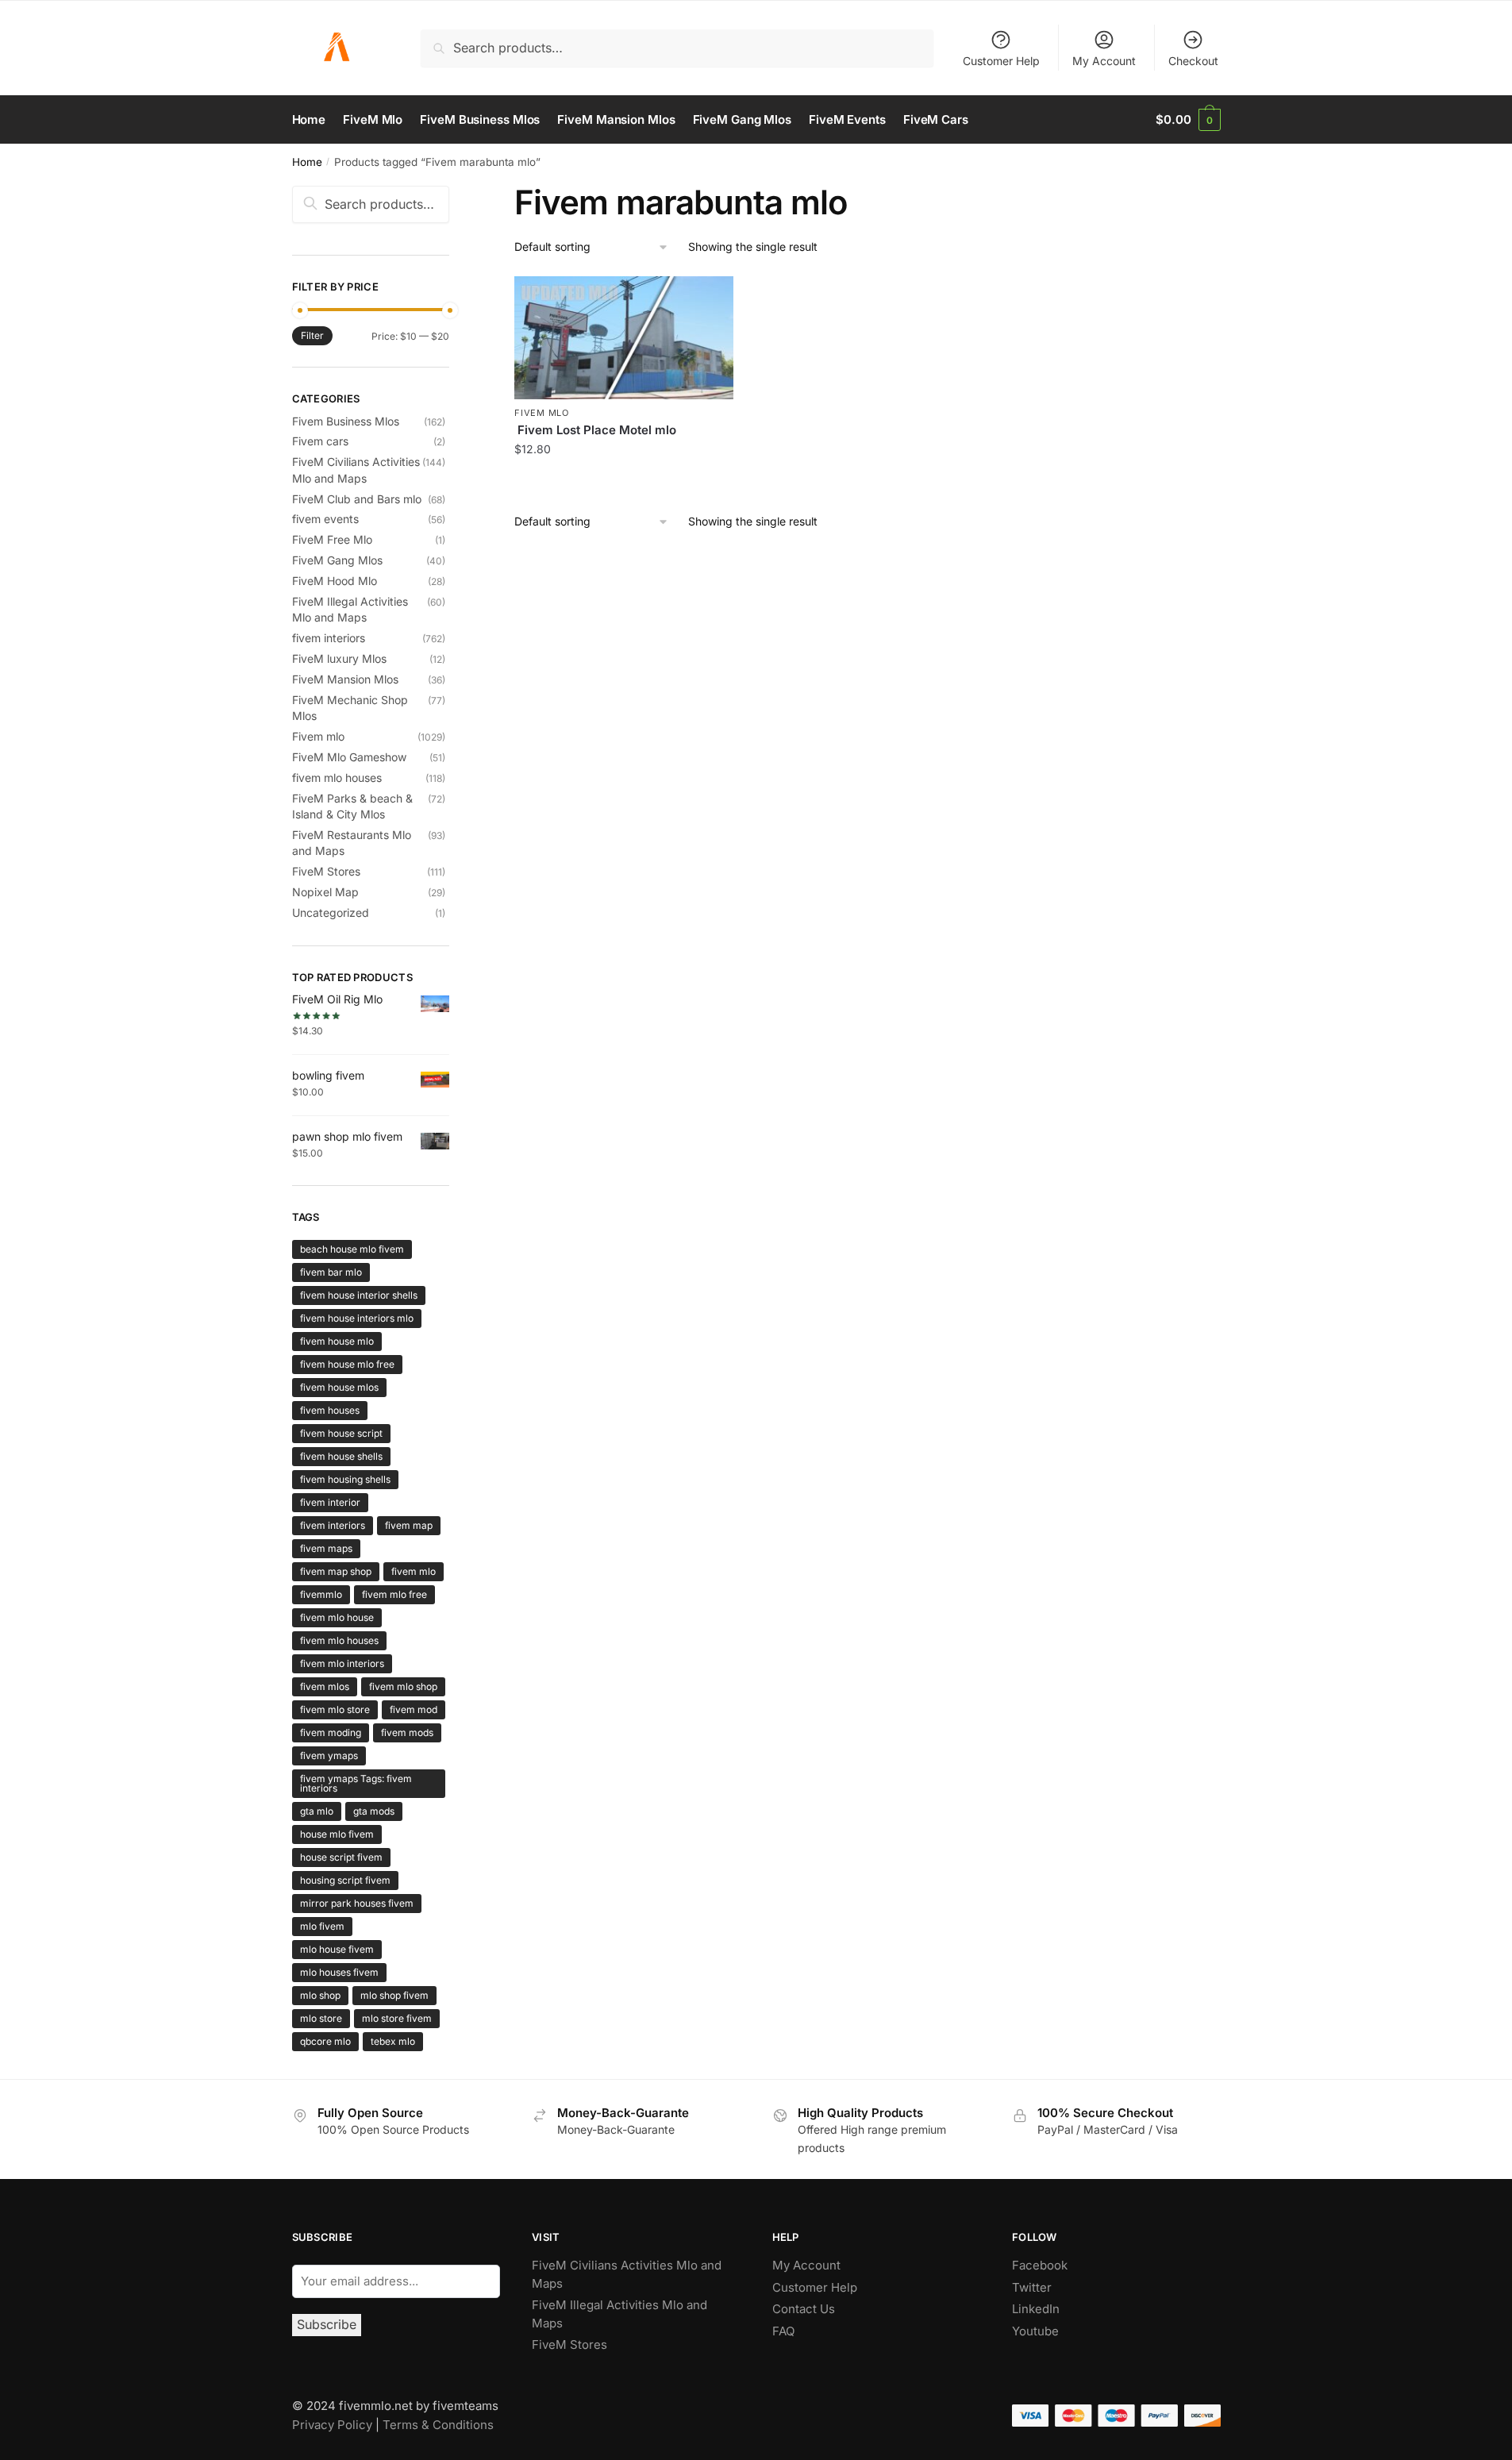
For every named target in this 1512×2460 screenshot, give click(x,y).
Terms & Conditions (438, 2425)
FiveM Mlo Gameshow (349, 757)
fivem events (325, 519)
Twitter (1032, 2287)
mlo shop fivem (394, 1995)
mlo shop (320, 1995)
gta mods (374, 1811)
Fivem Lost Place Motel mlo (595, 430)
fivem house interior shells (359, 1295)
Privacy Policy (332, 2425)
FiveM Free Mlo (332, 539)
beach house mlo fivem (352, 1249)
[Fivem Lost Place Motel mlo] (624, 338)
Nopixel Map (325, 892)
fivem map (409, 1525)
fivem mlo (414, 1571)
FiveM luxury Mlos (339, 658)
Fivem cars (320, 441)
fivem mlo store (335, 1709)
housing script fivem (345, 1880)
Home (307, 162)
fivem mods (407, 1732)
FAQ (783, 2331)
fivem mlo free (394, 1594)
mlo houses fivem (339, 1972)
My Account (1104, 61)
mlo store (321, 2018)
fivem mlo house (337, 1617)
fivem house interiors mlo (357, 1318)
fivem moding (331, 1732)
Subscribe (327, 2324)
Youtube (1035, 2331)
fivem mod (414, 1709)
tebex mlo (393, 2041)
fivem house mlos (339, 1387)
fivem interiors (329, 638)
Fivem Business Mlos (346, 421)
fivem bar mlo (331, 1272)
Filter (312, 335)
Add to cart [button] (624, 484)
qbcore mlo (325, 2041)
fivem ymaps (329, 1755)
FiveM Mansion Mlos (345, 679)
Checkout (1193, 61)
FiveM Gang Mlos (337, 560)
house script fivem (341, 1857)
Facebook (1040, 2265)
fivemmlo (321, 1594)
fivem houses (330, 1410)
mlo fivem (322, 1926)
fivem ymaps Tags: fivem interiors (356, 1783)
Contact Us (804, 2309)
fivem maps (326, 1548)
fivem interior (330, 1502)
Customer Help (1001, 61)
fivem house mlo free (347, 1364)
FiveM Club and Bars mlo (357, 499)
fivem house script (341, 1433)
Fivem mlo (541, 413)
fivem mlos (325, 1686)
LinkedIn (1037, 2309)
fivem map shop (336, 1571)
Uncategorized (331, 912)
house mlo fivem (337, 1834)
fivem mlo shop (403, 1686)
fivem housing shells (345, 1479)
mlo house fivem (337, 1949)
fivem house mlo (337, 1341)
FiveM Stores (326, 871)
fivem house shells (341, 1456)
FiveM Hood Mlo (335, 581)
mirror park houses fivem (357, 1903)
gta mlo (317, 1811)
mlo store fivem (397, 2018)
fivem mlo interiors (342, 1663)
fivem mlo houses (337, 778)
